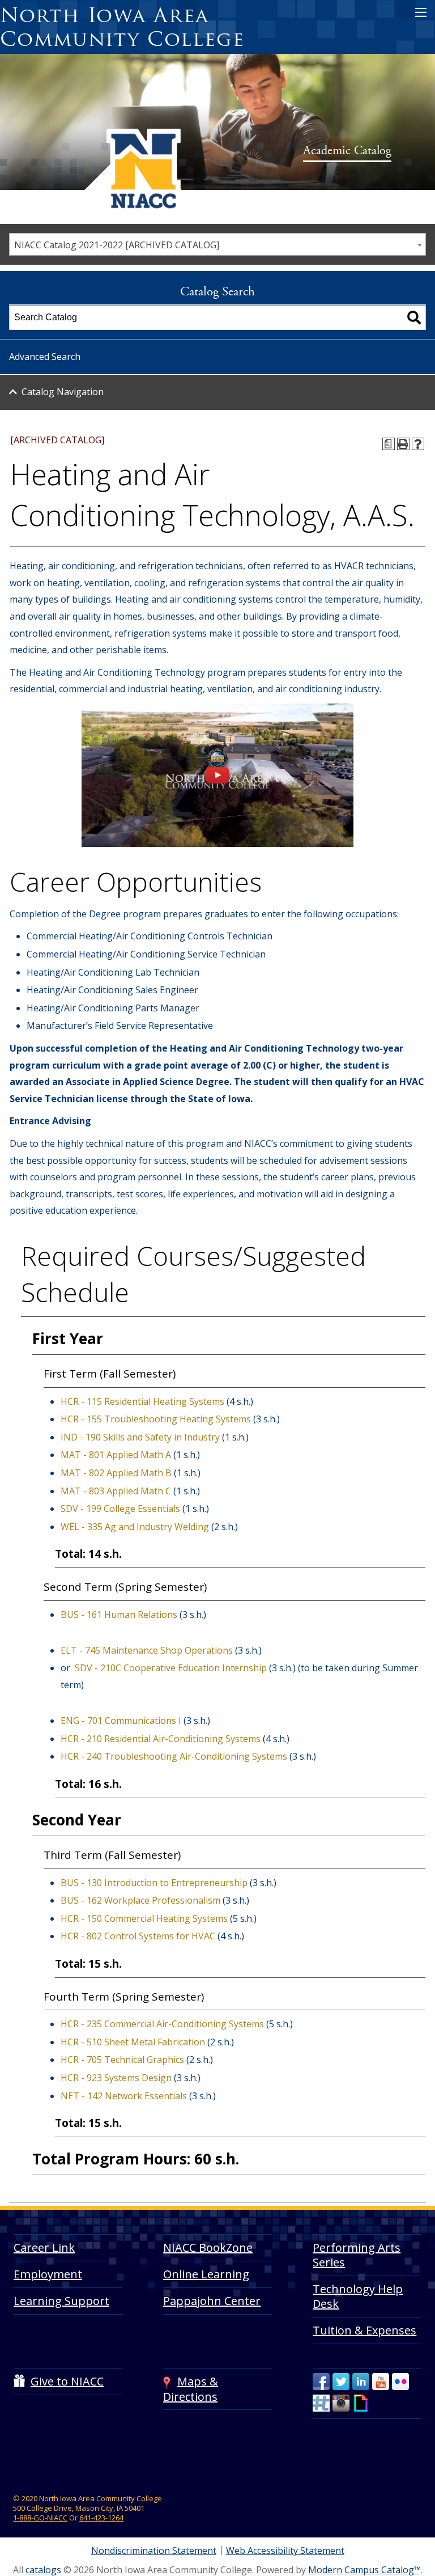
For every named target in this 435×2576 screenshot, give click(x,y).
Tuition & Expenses (364, 2330)
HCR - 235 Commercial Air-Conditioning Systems (162, 2024)
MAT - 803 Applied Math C (116, 1491)
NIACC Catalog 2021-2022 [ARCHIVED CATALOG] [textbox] (117, 245)
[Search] (414, 317)
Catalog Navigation (63, 392)
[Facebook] (321, 2382)
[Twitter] (341, 2382)
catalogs (43, 2570)
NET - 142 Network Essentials (124, 2096)
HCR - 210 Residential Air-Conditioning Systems (161, 1739)
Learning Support (61, 2301)
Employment (48, 2274)
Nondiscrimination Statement (154, 2550)
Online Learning (206, 2274)
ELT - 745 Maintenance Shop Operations (147, 1650)
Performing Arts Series (357, 2255)
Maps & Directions (191, 2389)
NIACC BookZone (208, 2247)
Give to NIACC (67, 2381)
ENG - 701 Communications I (121, 1721)
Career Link (44, 2247)
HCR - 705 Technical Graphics (122, 2060)
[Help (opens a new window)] (418, 444)
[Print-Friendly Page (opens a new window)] (403, 444)
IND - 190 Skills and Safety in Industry (140, 1437)
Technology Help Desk (358, 2296)
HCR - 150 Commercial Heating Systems (144, 1918)
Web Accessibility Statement (285, 2550)
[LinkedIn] (361, 2382)
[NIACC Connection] (321, 2403)
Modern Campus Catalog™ (364, 2570)
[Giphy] (361, 2403)
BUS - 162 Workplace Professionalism (140, 1900)
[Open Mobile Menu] (421, 12)
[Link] (217, 844)
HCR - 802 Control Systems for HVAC (138, 1936)
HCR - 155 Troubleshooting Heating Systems (156, 1419)
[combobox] (217, 244)
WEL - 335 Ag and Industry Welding (135, 1527)
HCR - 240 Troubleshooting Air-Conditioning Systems (174, 1756)
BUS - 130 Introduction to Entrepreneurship (154, 1883)
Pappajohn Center (212, 2301)
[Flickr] (400, 2382)
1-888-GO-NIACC (40, 2518)
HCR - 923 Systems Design (116, 2078)
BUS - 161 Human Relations (119, 1615)
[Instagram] (341, 2403)
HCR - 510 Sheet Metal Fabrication (133, 2042)
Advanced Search (45, 357)
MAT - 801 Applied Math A (116, 1455)
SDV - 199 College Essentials (120, 1509)
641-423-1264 (101, 2518)
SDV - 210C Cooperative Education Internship (171, 1668)
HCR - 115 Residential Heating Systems (142, 1401)
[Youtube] (381, 2382)
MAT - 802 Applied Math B (116, 1473)
